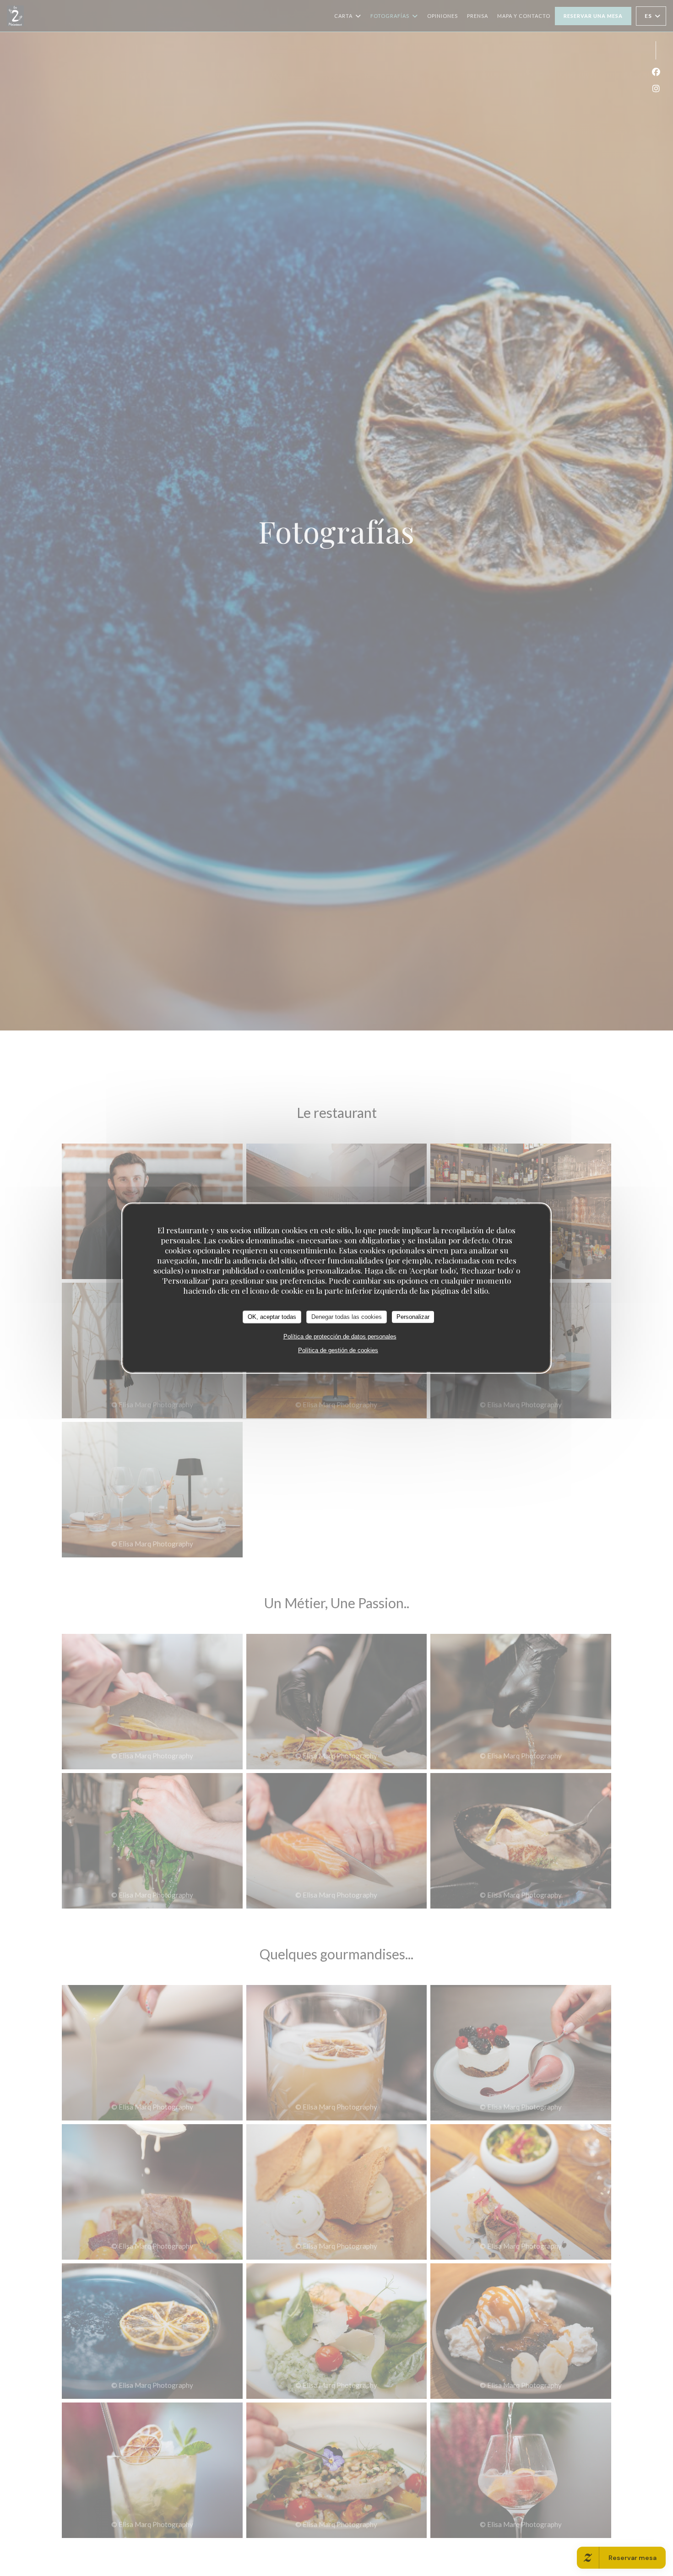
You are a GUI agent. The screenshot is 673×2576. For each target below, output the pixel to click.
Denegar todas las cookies (347, 1316)
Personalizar (413, 1316)
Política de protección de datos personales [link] (340, 1336)
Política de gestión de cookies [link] (338, 1350)
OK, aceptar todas (272, 1316)
